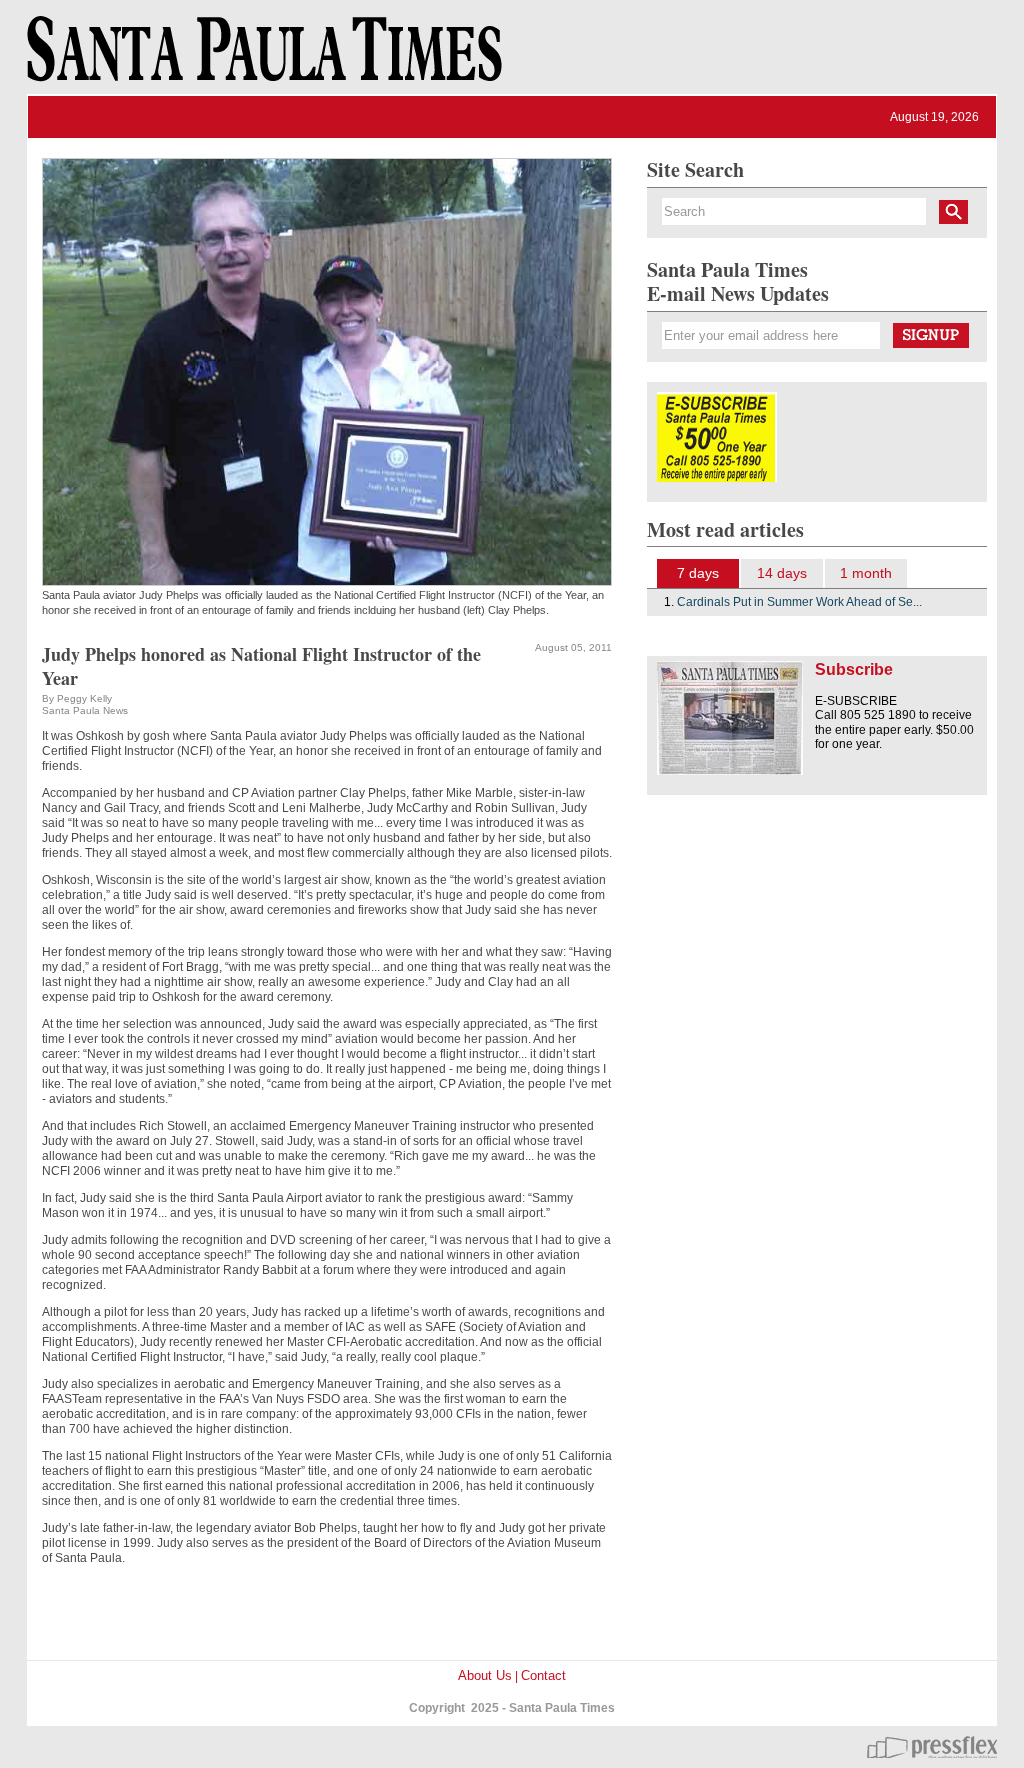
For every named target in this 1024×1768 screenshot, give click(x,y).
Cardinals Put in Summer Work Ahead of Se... (799, 602)
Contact (543, 1675)
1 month (866, 573)
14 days (782, 573)
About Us (485, 1675)
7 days (698, 573)
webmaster (932, 1747)
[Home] (261, 58)
